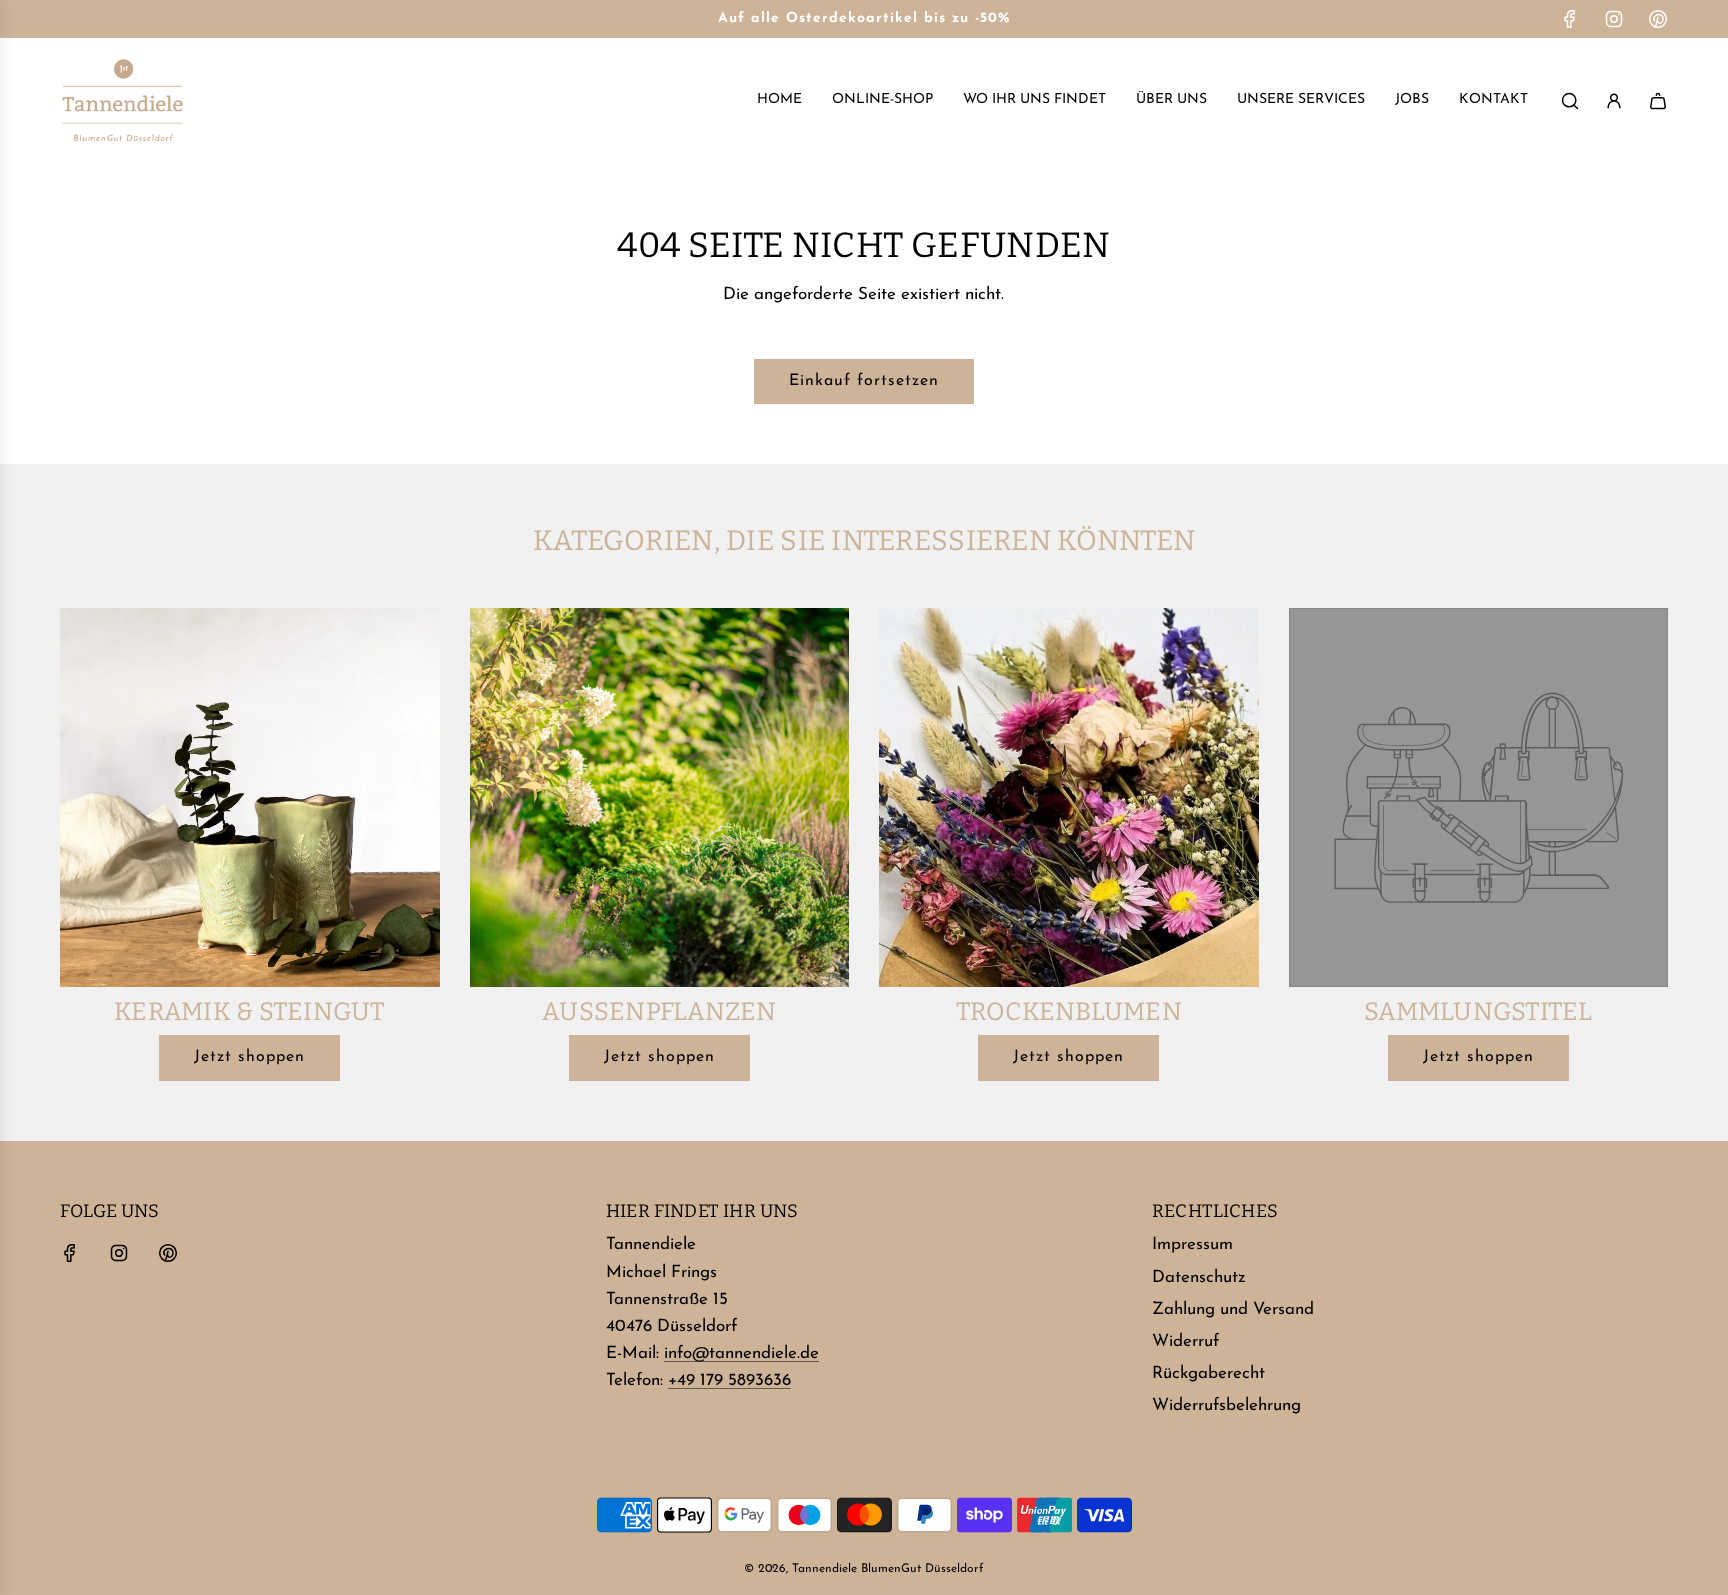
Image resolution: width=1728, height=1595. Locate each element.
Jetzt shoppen (249, 1057)
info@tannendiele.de (741, 1353)
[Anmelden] (1614, 101)
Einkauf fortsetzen (864, 381)
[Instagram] (1614, 19)
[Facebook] (1570, 19)
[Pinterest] (1658, 19)
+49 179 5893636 (729, 1380)
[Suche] (1570, 101)
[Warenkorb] (1658, 101)
